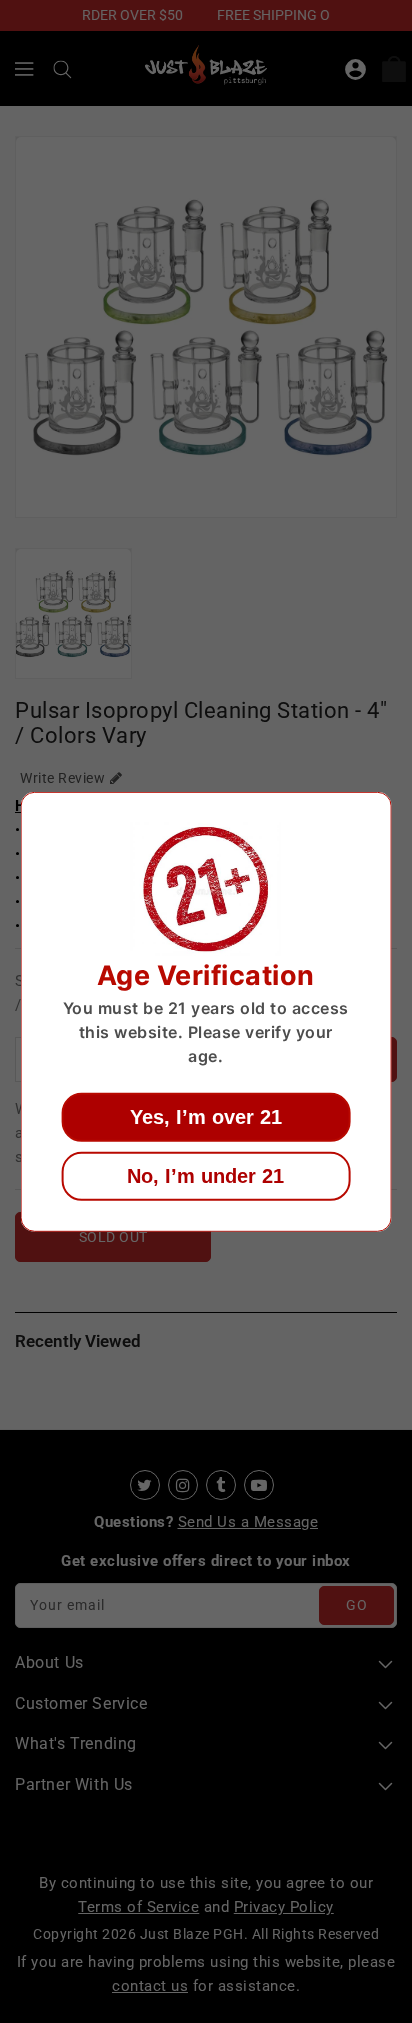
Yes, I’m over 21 (206, 1117)
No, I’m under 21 (205, 1176)
